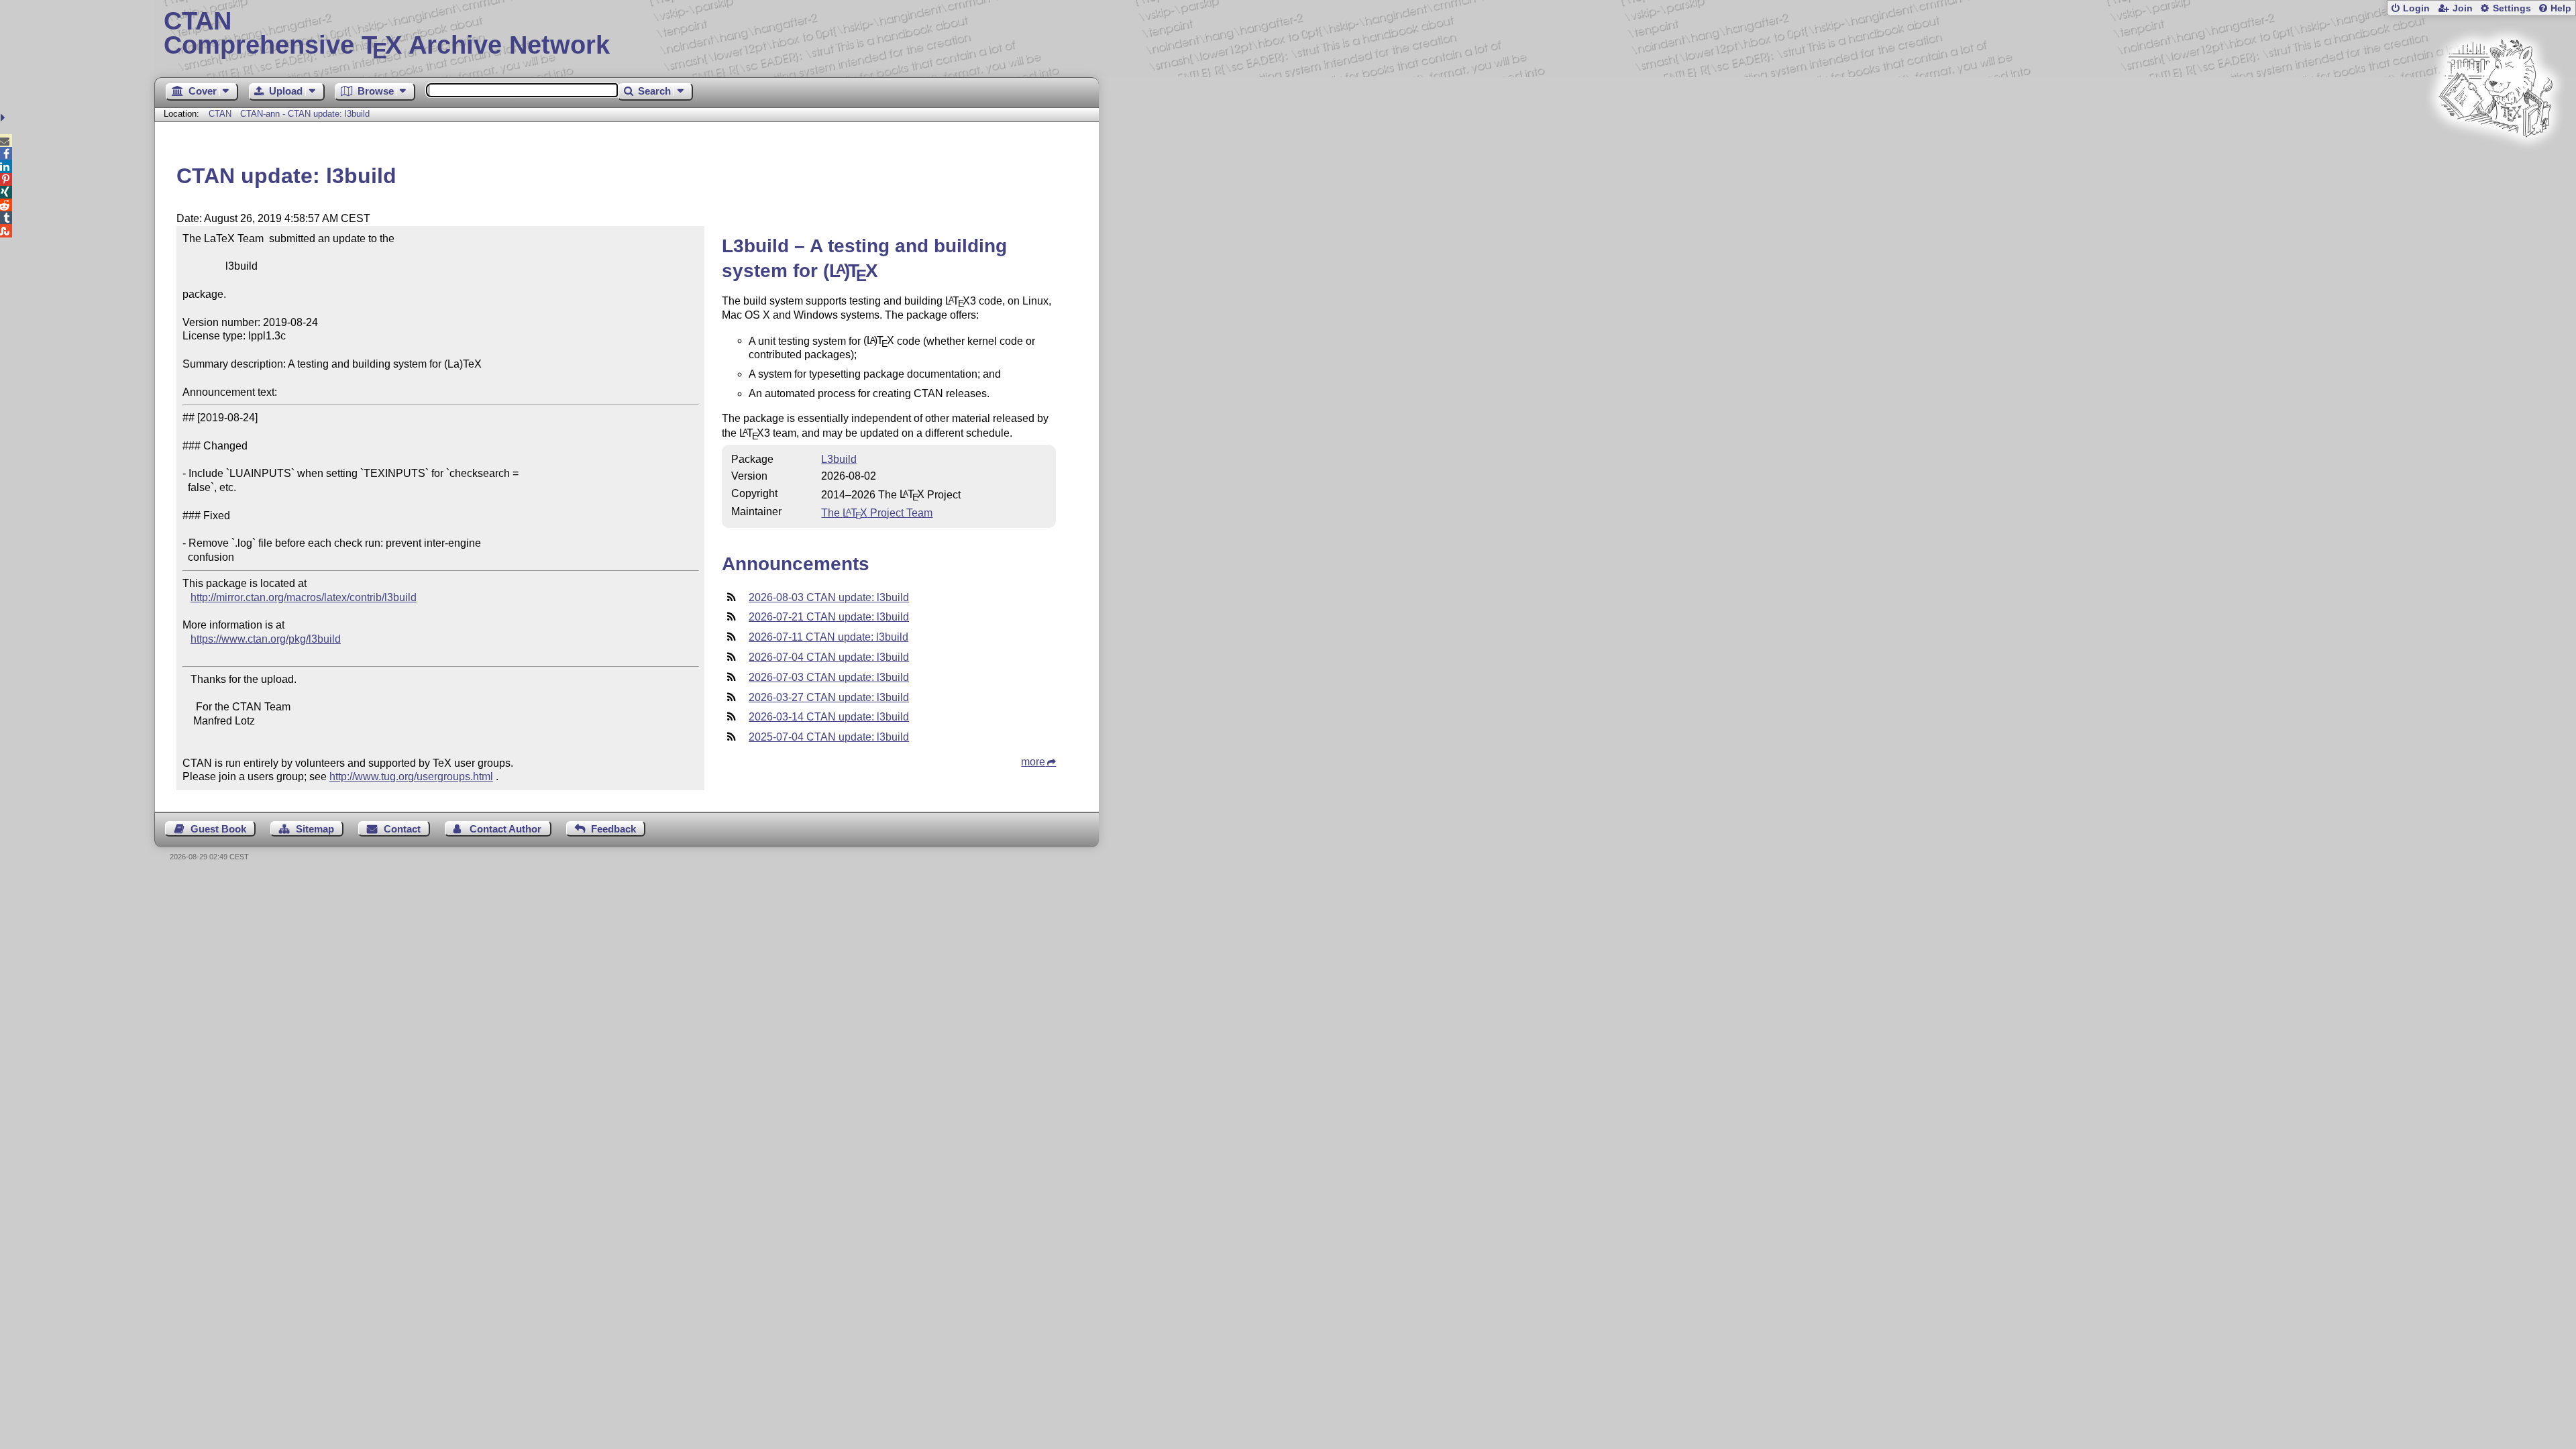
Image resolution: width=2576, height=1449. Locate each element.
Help (2561, 8)
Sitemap (315, 829)
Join (2463, 8)
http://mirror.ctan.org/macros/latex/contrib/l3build (304, 597)
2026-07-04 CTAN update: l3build (829, 657)
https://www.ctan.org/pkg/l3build (266, 639)
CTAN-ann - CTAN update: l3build (305, 114)
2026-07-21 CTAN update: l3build (829, 617)
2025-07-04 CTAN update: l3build (829, 737)
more (1033, 762)
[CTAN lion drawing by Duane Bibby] (2495, 163)
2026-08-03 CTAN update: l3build (829, 597)
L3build (839, 459)
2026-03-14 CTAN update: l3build (829, 717)
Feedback (613, 829)
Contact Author (505, 829)
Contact (402, 829)
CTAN (220, 114)
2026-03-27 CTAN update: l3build (829, 697)
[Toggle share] (4, 118)
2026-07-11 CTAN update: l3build (828, 637)
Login (2416, 8)
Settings (2512, 8)
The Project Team (877, 513)
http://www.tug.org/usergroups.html (411, 776)
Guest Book (218, 829)
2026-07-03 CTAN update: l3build (829, 677)
